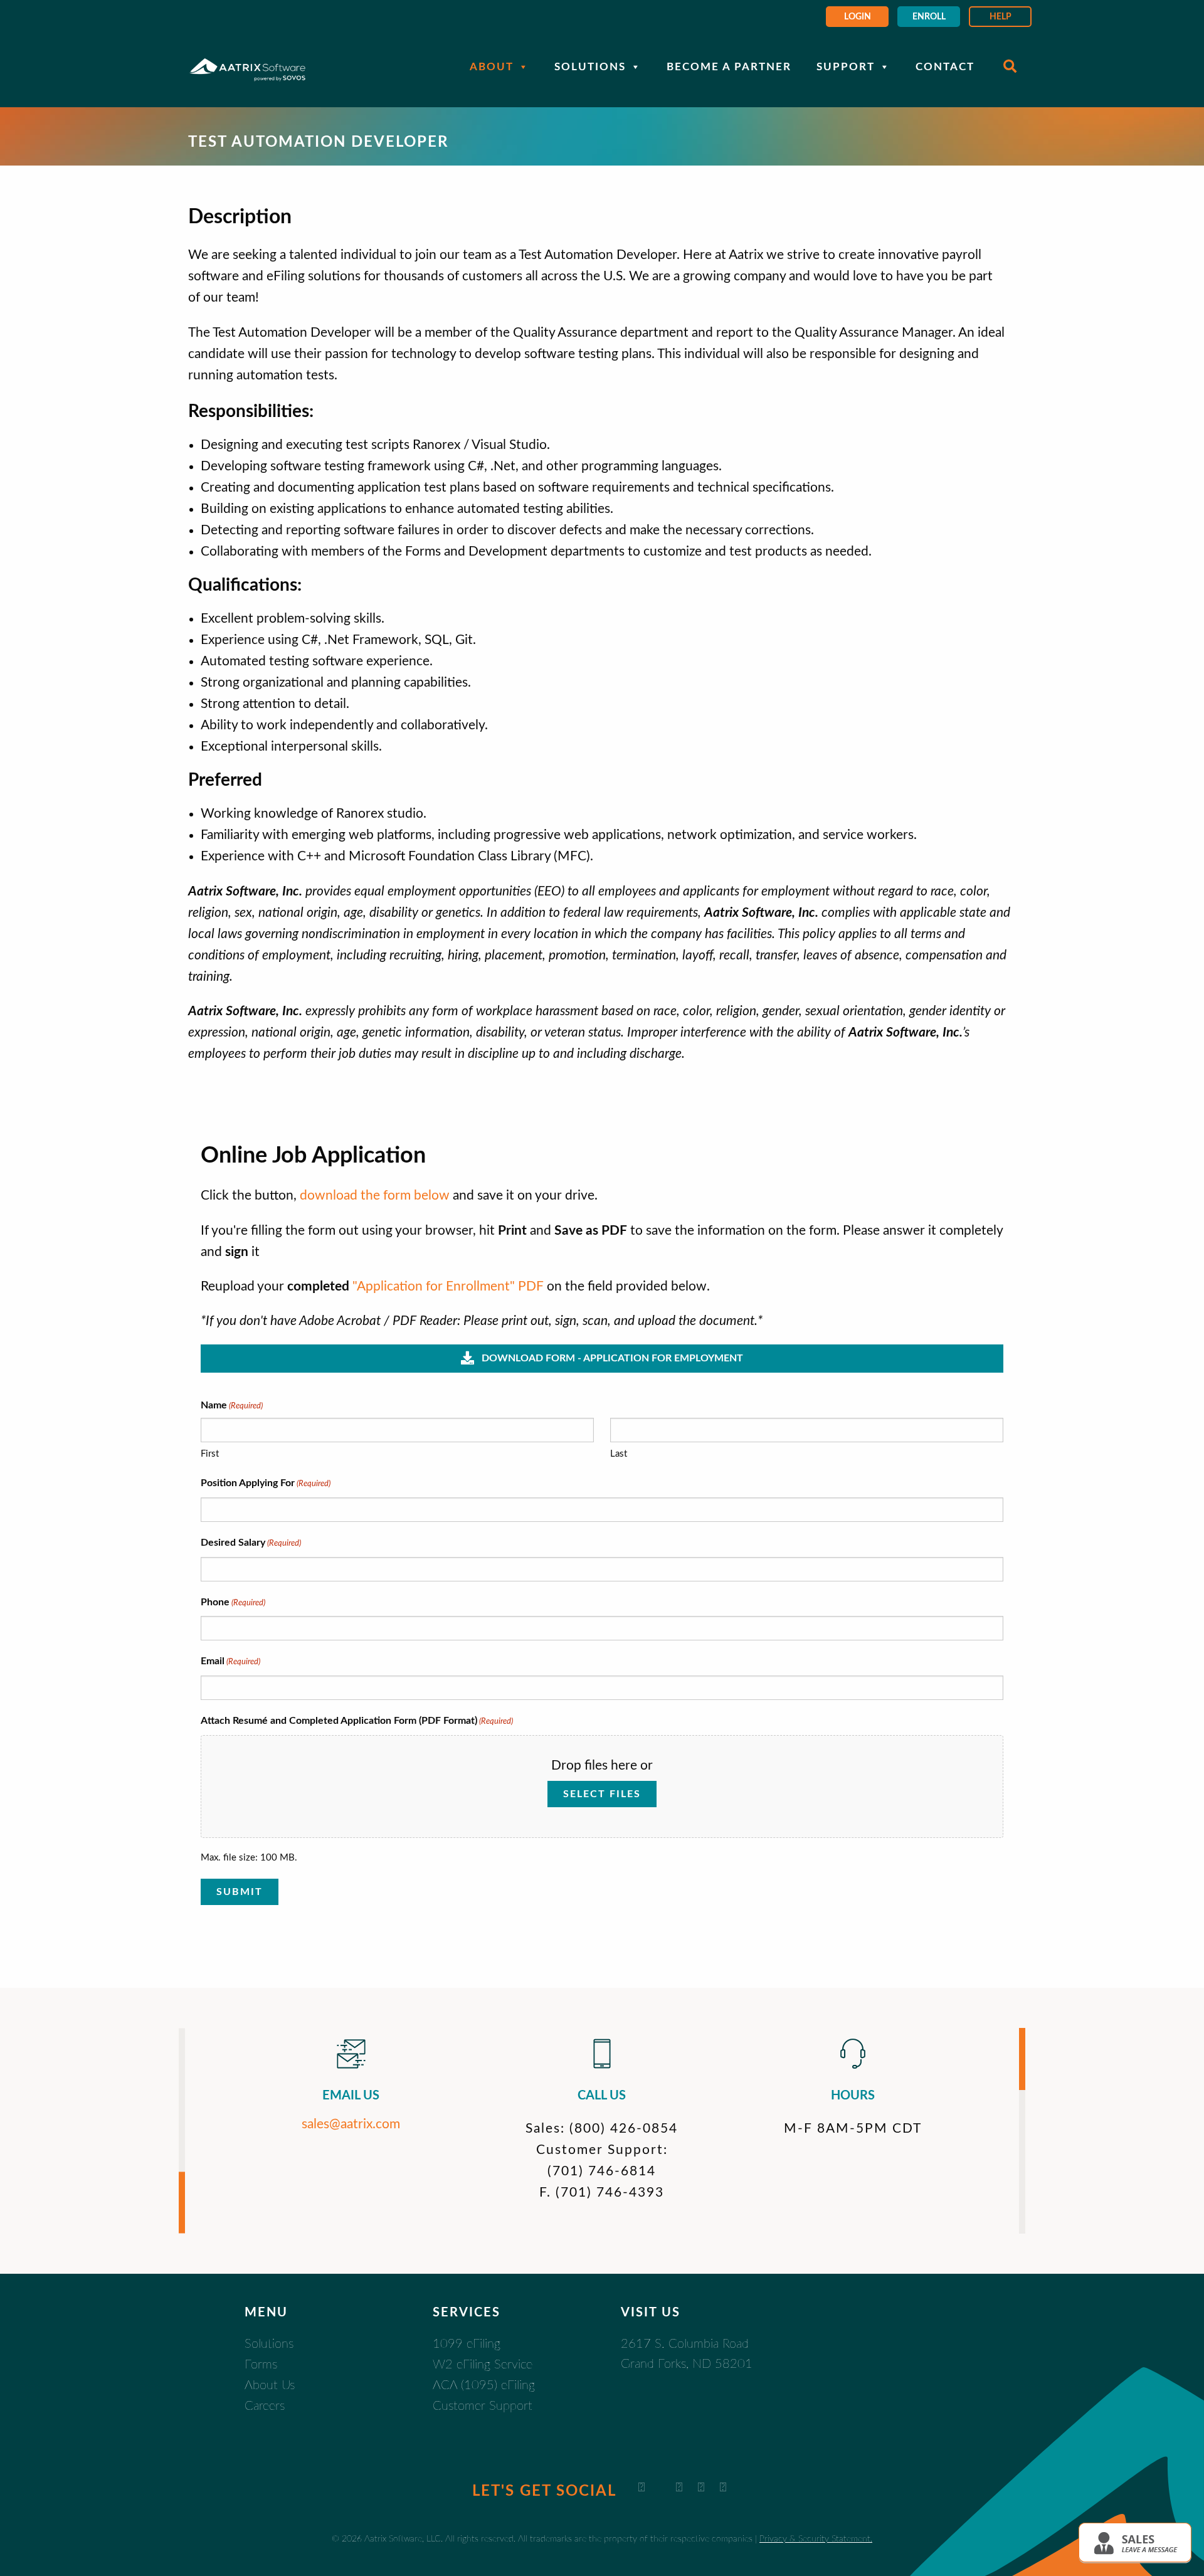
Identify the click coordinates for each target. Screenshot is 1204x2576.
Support (846, 67)
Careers (265, 2406)
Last (619, 1454)
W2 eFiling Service (483, 2365)
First (210, 1454)
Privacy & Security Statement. (816, 2539)
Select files (602, 1794)
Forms (261, 2365)
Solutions (590, 67)
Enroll (929, 17)
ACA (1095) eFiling (484, 2385)
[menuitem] (857, 17)
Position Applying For (266, 1483)
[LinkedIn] (642, 2488)
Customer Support (483, 2406)
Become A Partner (729, 67)
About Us (270, 2385)
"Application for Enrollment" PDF (448, 1286)
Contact (945, 67)
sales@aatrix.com (351, 2124)
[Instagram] (723, 2488)
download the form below (375, 1196)
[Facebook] (701, 2488)
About (492, 67)
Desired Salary (251, 1543)
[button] (1135, 2542)
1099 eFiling (467, 2344)
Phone (233, 1602)
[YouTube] (679, 2488)
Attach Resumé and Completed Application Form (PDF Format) (357, 1721)
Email (230, 1661)
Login (858, 17)
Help (1001, 17)
